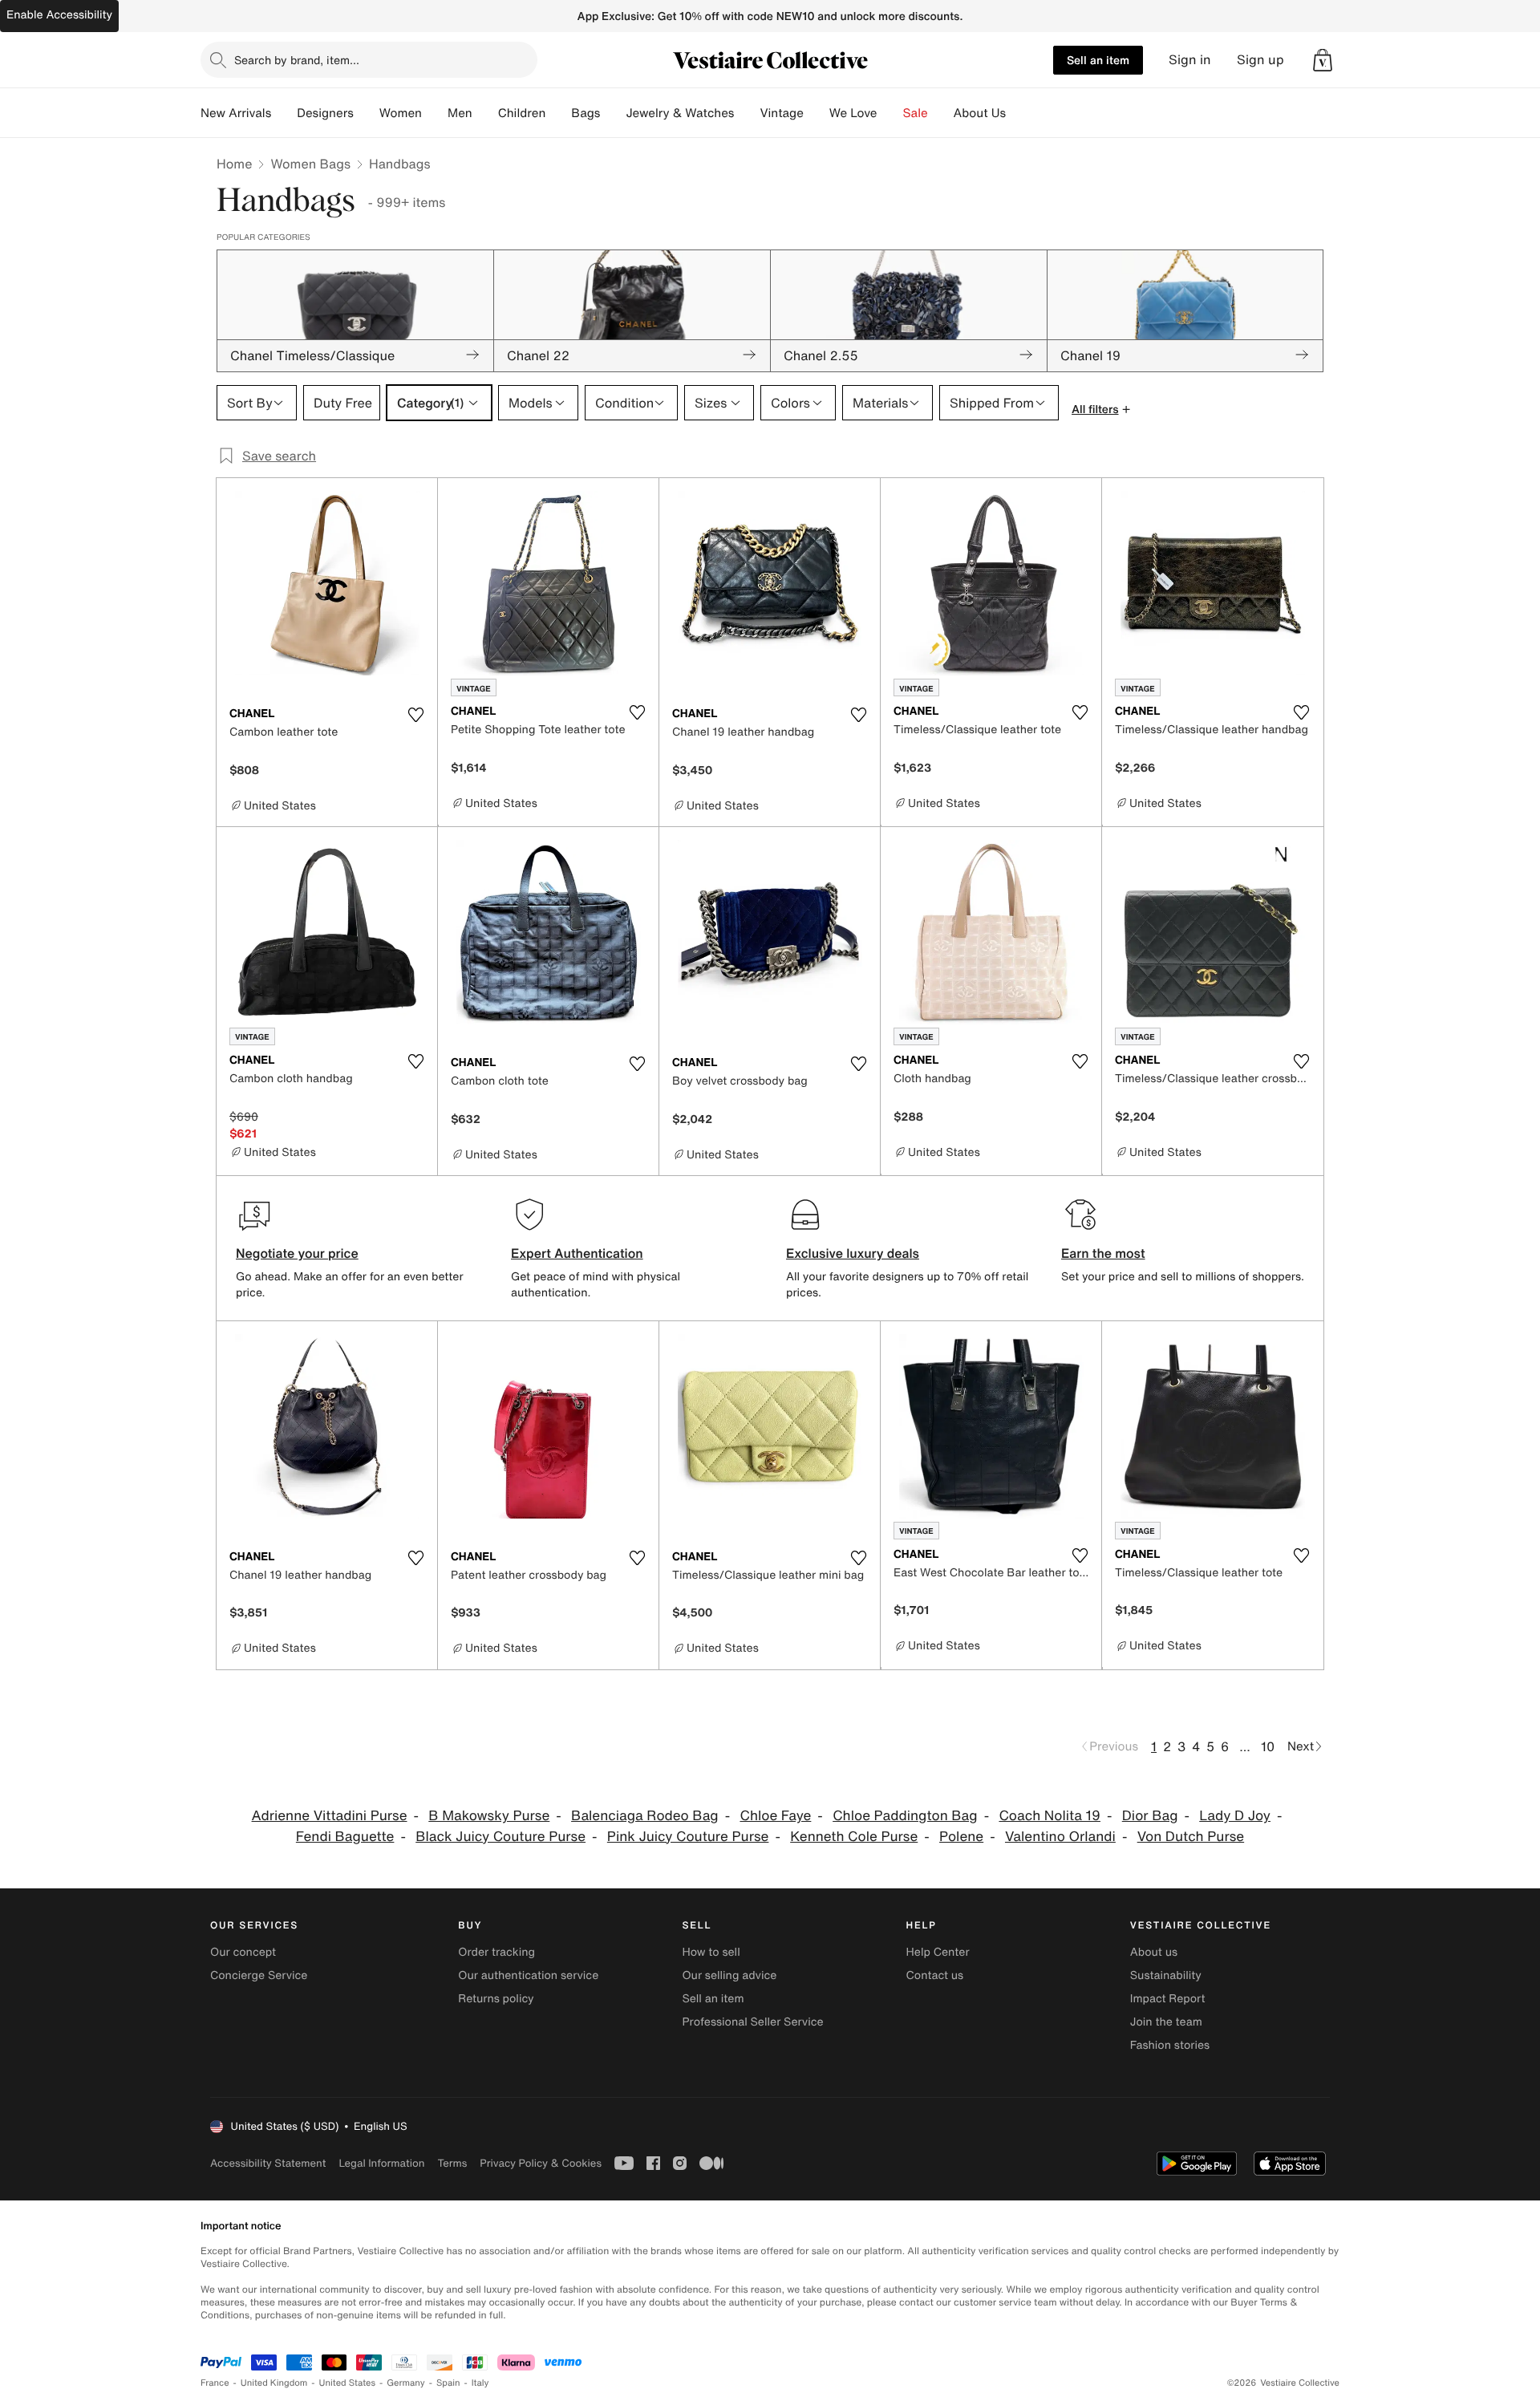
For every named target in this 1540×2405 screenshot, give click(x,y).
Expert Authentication (577, 1253)
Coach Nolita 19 (1050, 1816)
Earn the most (1103, 1253)
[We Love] (890, 113)
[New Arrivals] (284, 113)
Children (522, 113)
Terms (452, 2163)
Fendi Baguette (345, 1837)
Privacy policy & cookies (541, 2163)
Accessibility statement (268, 2163)
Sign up (1260, 60)
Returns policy (496, 1999)
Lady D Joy (1235, 1816)
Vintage (781, 113)
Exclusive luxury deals (853, 1253)
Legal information (381, 2163)
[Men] (485, 113)
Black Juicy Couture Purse (500, 1837)
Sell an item (1098, 60)
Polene (961, 1837)
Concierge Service (259, 1975)
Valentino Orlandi (1060, 1837)
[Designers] (367, 113)
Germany (406, 2383)
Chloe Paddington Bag (905, 1816)
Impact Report (1168, 1999)
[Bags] (613, 113)
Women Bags (310, 164)
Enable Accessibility (59, 15)
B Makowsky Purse (489, 1816)
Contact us (935, 1975)
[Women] (435, 113)
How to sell (711, 1952)
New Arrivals (236, 113)
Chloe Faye (775, 1816)
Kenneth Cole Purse (854, 1837)
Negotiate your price (297, 1253)
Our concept (243, 1952)
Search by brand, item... (297, 60)
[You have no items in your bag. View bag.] (1323, 60)
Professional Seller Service (752, 2022)
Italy (480, 2383)
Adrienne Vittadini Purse (330, 1816)
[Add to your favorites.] (415, 715)
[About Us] (1019, 113)
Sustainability (1166, 1975)
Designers (325, 113)
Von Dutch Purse (1191, 1837)
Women (401, 113)
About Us (980, 113)
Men (460, 113)
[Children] (558, 113)
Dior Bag (1150, 1816)
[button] (1323, 60)
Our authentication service (528, 1975)
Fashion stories (1170, 2045)
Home (234, 164)
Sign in (1190, 60)
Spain (448, 2383)
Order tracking (496, 1952)
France (215, 2383)
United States (348, 2383)
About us (1154, 1952)
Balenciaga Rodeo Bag (645, 1816)
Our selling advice (729, 1975)
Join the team (1166, 2022)
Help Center (938, 1952)
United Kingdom (274, 2383)
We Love (853, 113)
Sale (916, 113)
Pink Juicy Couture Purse (688, 1837)
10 (1268, 1746)
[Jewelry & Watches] (747, 113)
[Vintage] (817, 113)
